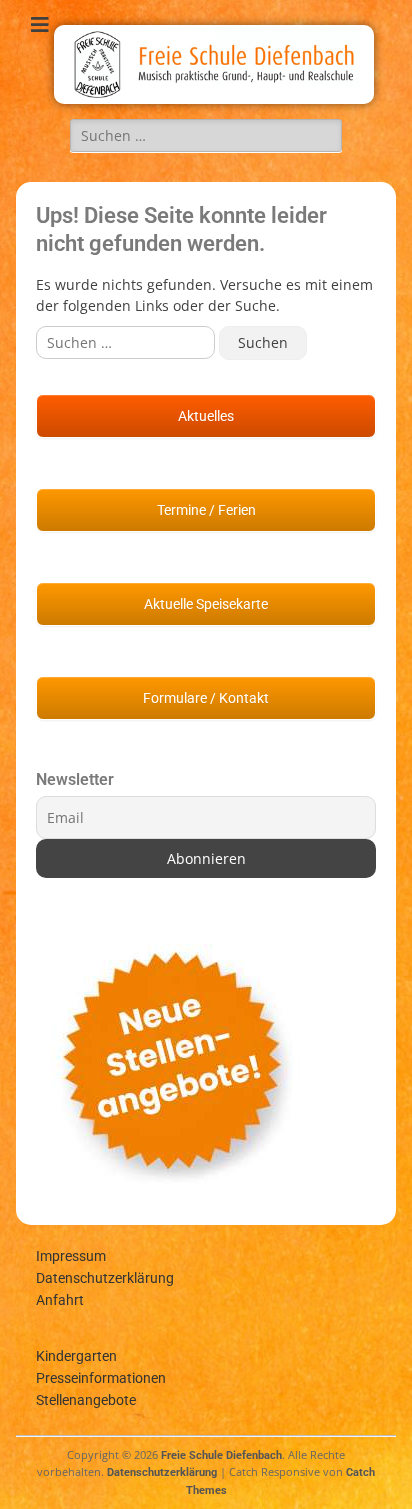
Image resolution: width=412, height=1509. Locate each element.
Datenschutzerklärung (105, 1278)
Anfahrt (60, 1300)
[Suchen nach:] (206, 135)
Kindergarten (76, 1356)
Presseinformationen (101, 1378)
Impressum (71, 1256)
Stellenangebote (86, 1400)
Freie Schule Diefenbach (221, 1455)
